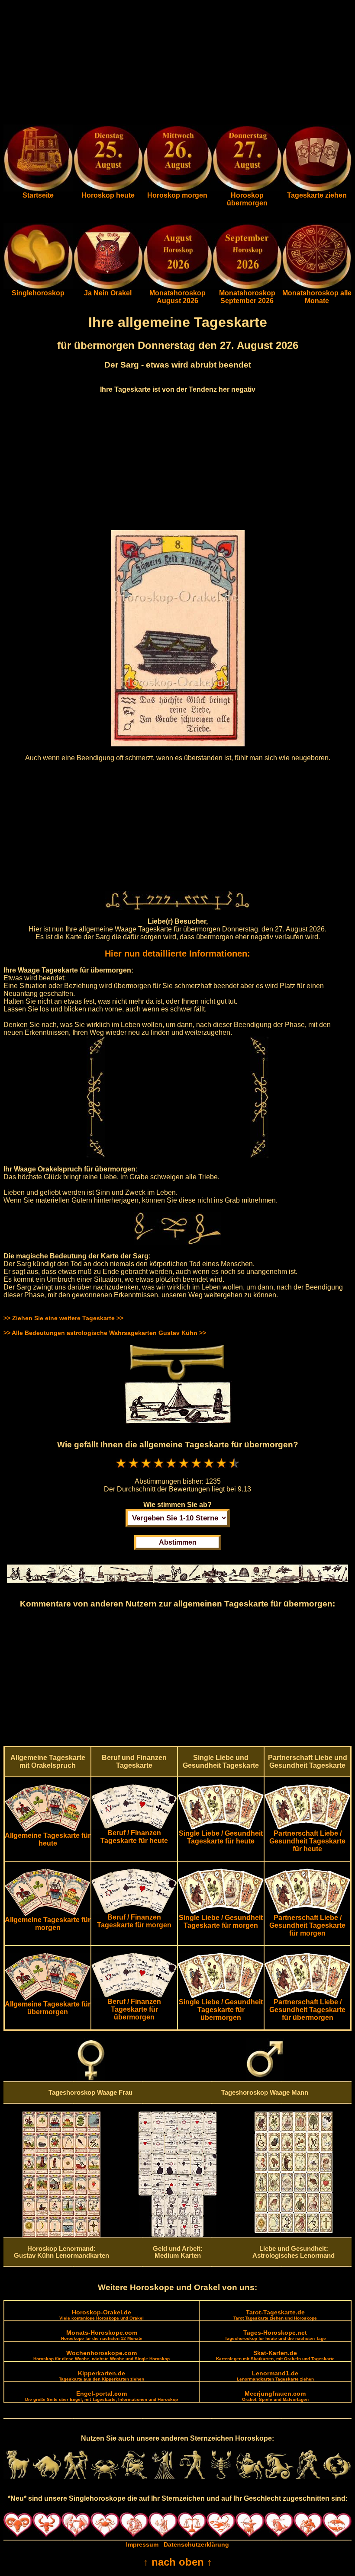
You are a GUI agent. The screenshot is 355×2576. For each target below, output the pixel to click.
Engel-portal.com (102, 2396)
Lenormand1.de (275, 2376)
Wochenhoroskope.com (102, 2355)
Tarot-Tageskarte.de (275, 2315)
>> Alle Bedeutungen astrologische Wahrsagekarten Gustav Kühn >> (105, 1333)
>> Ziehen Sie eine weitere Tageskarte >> (63, 1318)
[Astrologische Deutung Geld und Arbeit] (177, 2235)
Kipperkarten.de (102, 2376)
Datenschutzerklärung (196, 2544)
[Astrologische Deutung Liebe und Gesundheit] (294, 2231)
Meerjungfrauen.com (275, 2396)
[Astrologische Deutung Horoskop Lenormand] (61, 2235)
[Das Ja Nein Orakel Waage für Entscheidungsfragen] (108, 287)
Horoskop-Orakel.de (102, 2315)
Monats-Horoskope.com (102, 2335)
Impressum (142, 2544)
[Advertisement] (177, 64)
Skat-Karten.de (275, 2355)
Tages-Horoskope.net (275, 2335)
